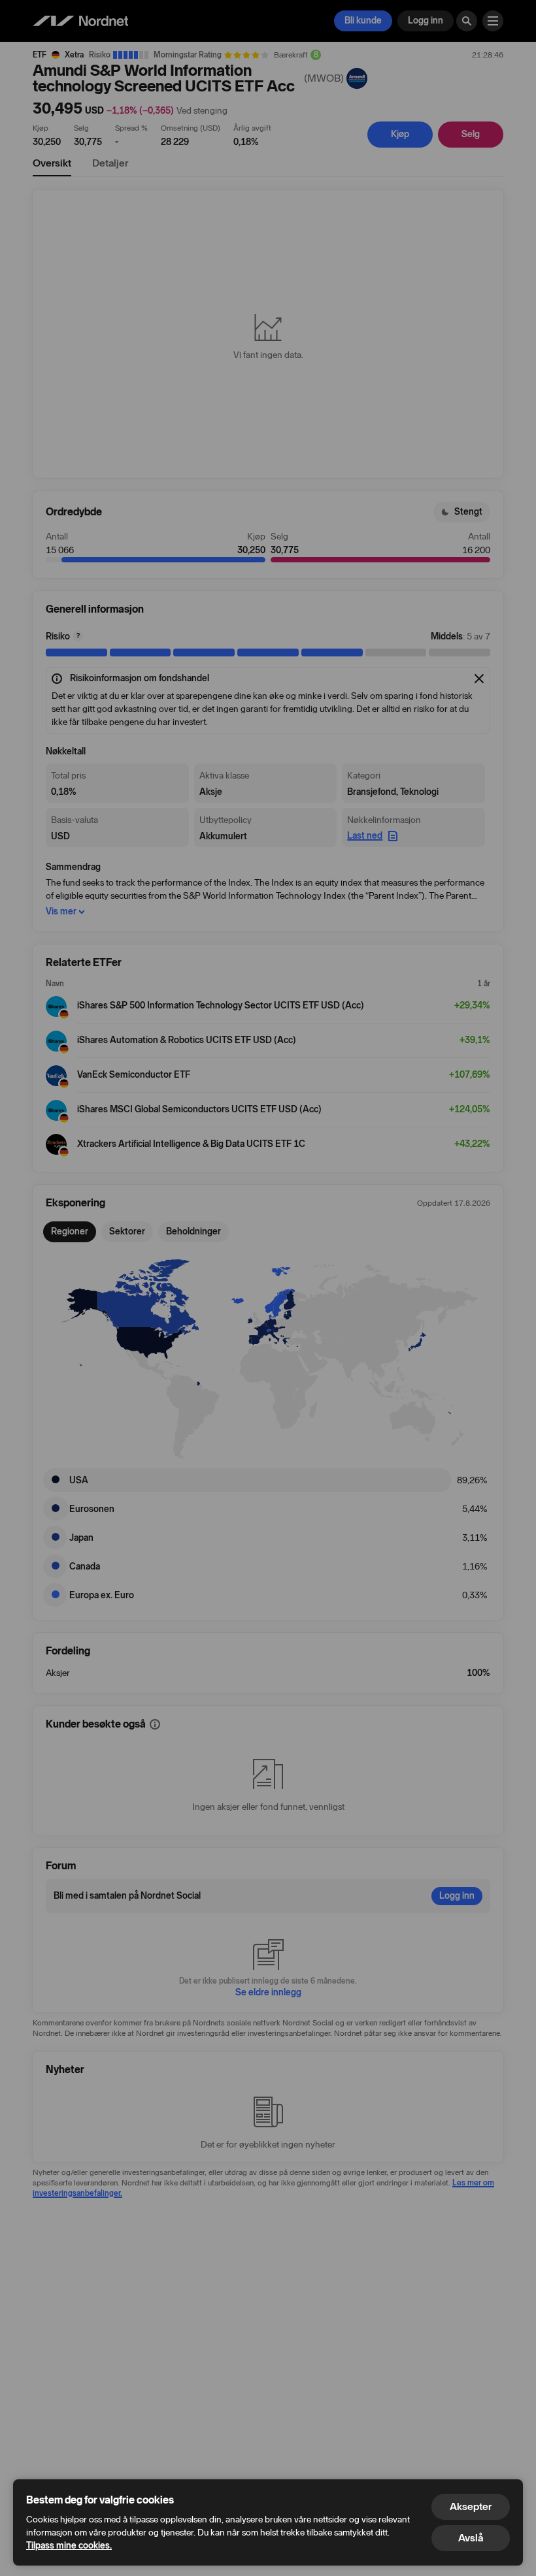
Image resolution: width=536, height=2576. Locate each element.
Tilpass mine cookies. (69, 2546)
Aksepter (471, 2506)
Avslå (471, 2538)
